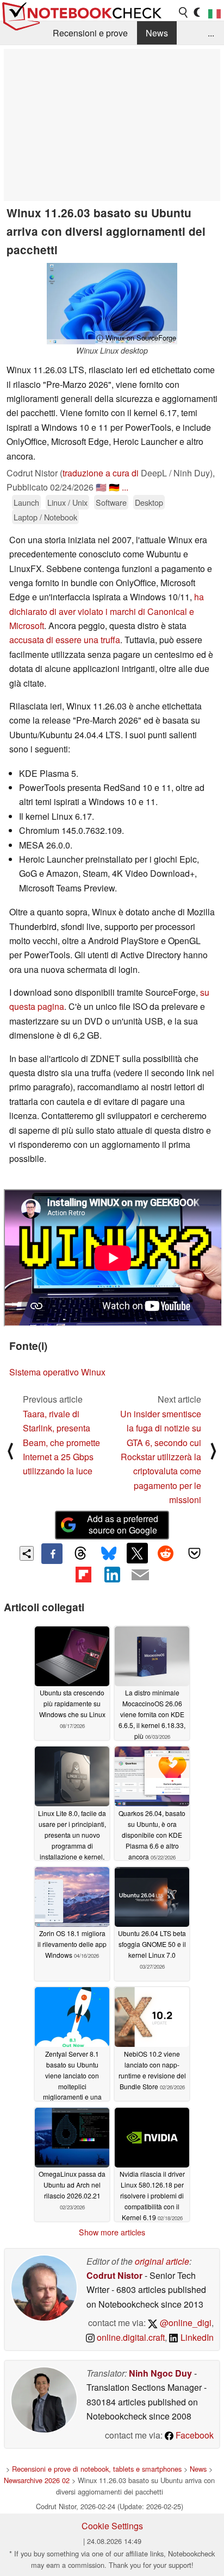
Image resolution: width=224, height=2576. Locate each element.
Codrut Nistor (114, 2275)
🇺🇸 (101, 487)
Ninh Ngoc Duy (160, 2373)
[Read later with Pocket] (194, 1553)
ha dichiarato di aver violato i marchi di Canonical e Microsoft (107, 611)
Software (111, 502)
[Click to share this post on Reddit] (166, 1553)
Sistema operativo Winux (57, 1372)
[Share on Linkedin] (112, 1574)
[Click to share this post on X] (137, 1553)
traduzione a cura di (101, 473)
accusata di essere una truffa (65, 640)
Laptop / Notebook (45, 517)
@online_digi (185, 2323)
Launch (26, 502)
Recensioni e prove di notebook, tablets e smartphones (97, 2469)
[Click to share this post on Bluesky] (109, 1554)
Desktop (149, 502)
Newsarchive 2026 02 (37, 2480)
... (211, 33)
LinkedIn (196, 2337)
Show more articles (112, 2232)
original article (162, 2261)
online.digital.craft (130, 2337)
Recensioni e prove (90, 33)
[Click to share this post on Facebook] (52, 1554)
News (157, 33)
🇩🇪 (114, 487)
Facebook (194, 2435)
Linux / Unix (67, 502)
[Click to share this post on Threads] (80, 1554)
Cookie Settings (112, 2526)
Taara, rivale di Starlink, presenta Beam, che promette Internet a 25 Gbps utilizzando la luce (61, 1443)
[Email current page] (140, 1575)
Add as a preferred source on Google (123, 1524)
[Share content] (27, 1553)
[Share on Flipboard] (83, 1574)
